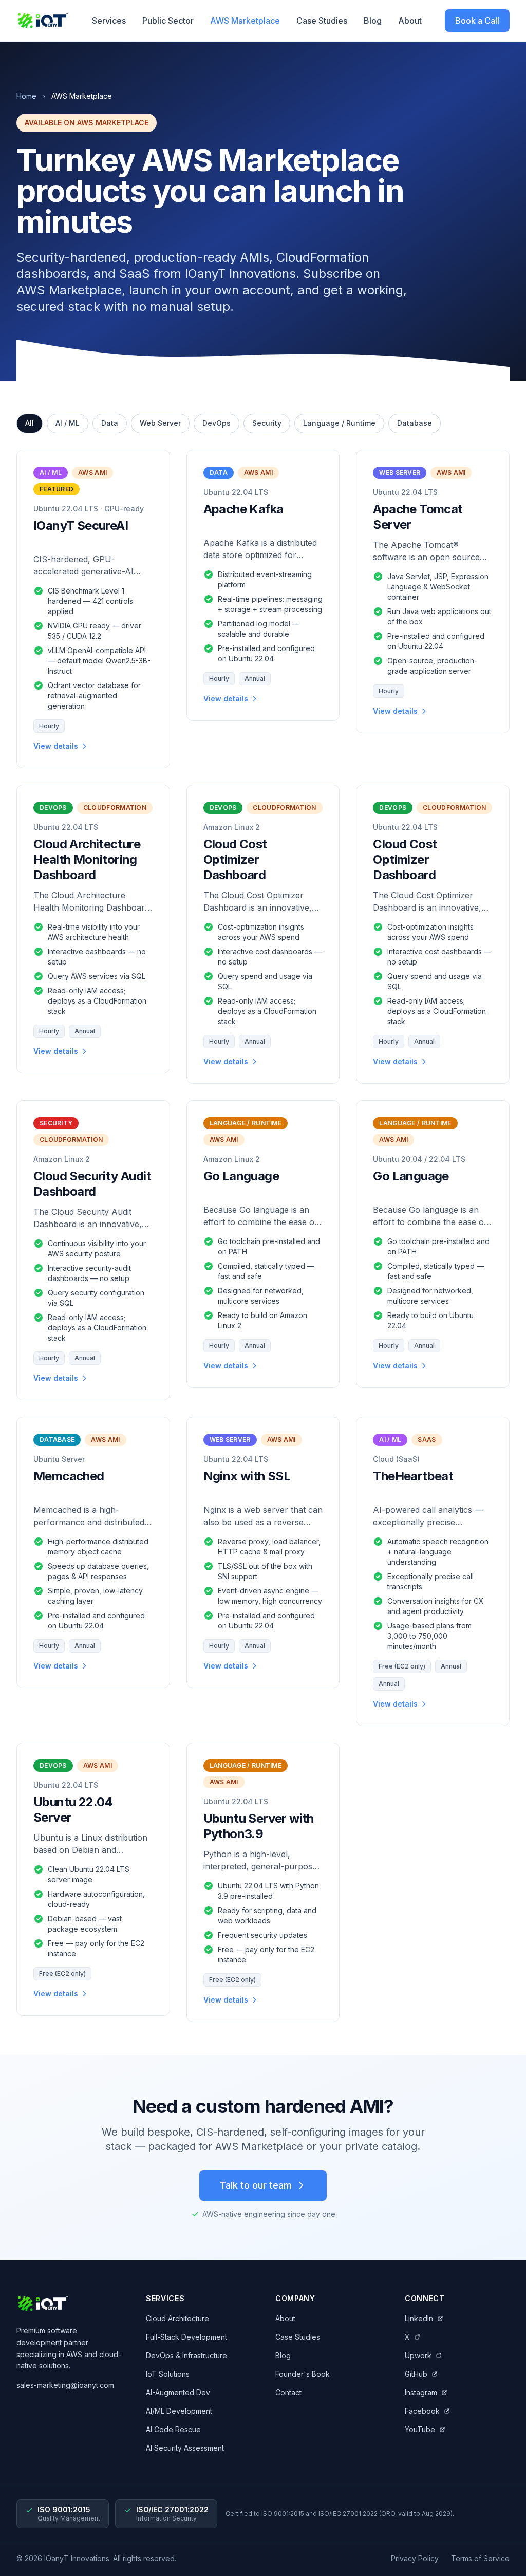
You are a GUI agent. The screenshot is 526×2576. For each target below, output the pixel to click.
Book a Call (477, 21)
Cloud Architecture (177, 2318)
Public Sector (168, 21)
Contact (288, 2392)
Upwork (418, 2355)
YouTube (420, 2429)
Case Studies (322, 21)
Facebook (422, 2411)
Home (26, 96)
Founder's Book (303, 2374)
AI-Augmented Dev (178, 2392)
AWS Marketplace (245, 21)
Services (109, 21)
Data (110, 423)
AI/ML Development (179, 2411)
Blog (373, 21)
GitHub (416, 2374)
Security (267, 423)
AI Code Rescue (173, 2429)
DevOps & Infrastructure (186, 2355)
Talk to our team (256, 2185)
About (410, 21)
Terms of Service (480, 2558)
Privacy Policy (415, 2558)
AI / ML (68, 423)
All (30, 423)
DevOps (217, 423)
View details (56, 746)
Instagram (421, 2392)
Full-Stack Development (186, 2337)
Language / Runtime (339, 423)
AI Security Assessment (185, 2448)
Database (415, 423)
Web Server (160, 423)
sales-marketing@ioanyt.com (65, 2385)
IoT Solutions (168, 2374)
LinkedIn (419, 2318)
